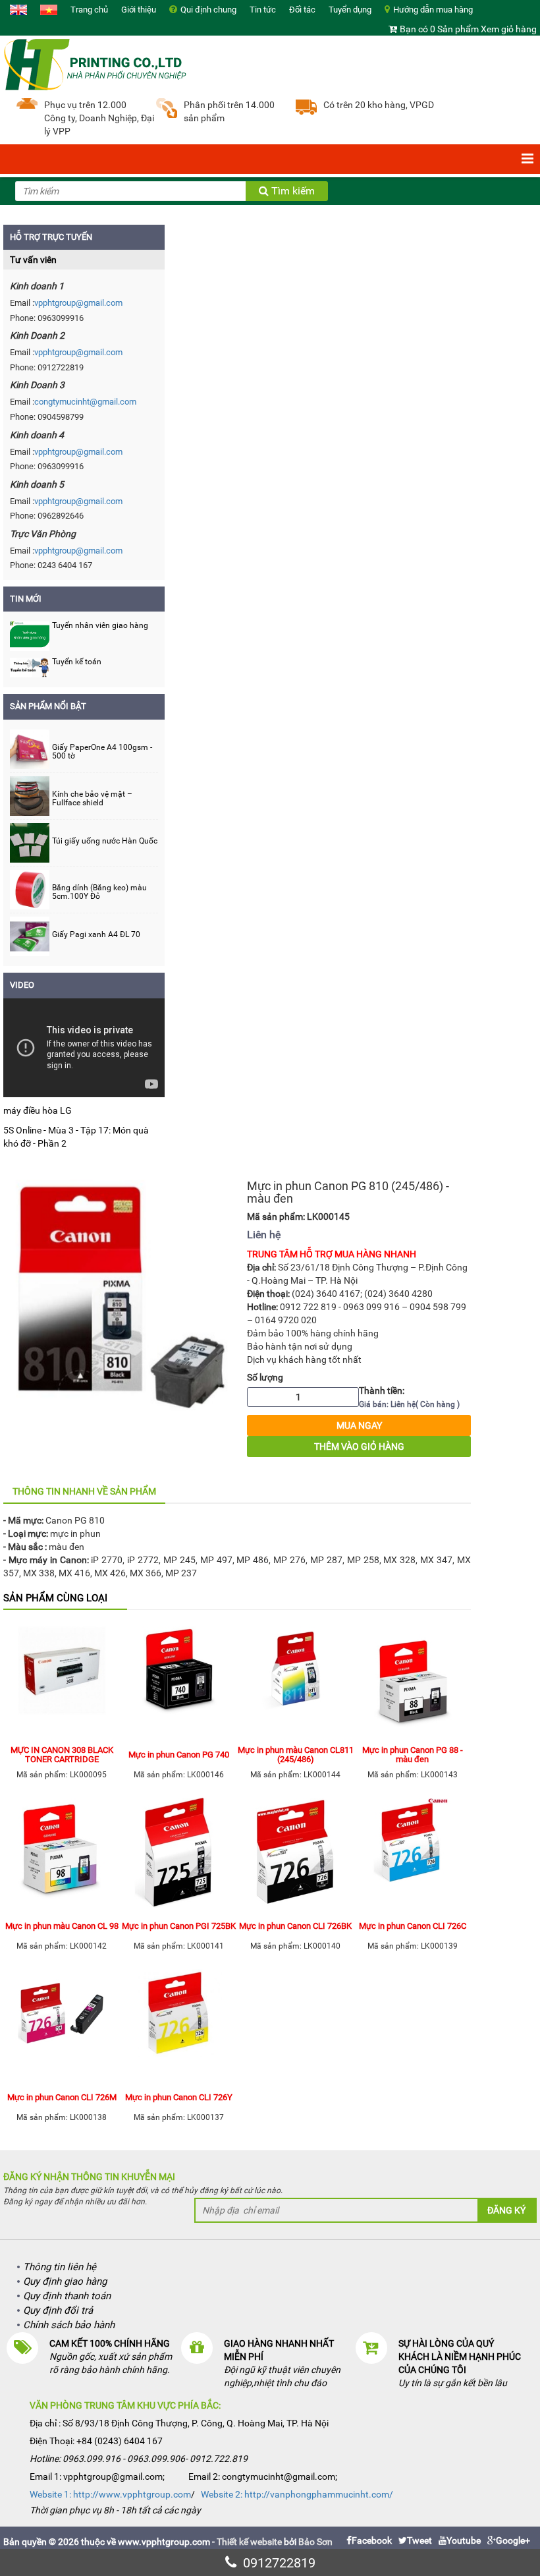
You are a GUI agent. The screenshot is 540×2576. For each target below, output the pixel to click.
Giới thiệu (139, 10)
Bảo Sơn (315, 2542)
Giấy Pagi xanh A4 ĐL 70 (96, 935)
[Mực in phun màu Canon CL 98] (62, 1854)
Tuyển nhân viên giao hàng (100, 625)
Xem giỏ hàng (509, 29)
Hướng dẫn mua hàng (433, 10)
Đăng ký (506, 2210)
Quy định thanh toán (67, 2296)
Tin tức (263, 10)
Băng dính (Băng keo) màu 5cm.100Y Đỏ (99, 892)
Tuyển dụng (350, 10)
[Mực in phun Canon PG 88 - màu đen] (413, 1682)
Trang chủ (89, 10)
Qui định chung (208, 10)
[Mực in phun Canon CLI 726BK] (296, 1854)
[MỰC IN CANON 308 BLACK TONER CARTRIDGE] (62, 1682)
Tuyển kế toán (77, 662)
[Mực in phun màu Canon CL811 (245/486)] (296, 1682)
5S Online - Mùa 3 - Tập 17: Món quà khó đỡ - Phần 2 (76, 1137)
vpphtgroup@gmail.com (78, 303)
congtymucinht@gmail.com (85, 402)
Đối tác (302, 10)
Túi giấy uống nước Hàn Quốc (105, 841)
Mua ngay (359, 1425)
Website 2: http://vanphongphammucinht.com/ (297, 2494)
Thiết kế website (249, 2542)
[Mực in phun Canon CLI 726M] (62, 2025)
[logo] (95, 63)
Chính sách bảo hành (69, 2325)
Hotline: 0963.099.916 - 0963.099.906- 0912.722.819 (139, 2459)
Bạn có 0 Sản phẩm (439, 29)
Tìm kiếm (292, 191)
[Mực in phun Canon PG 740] (179, 1682)
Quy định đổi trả (58, 2310)
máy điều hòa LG (38, 1110)
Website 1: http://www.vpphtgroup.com (110, 2494)
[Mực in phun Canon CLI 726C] (413, 1854)
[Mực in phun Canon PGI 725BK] (179, 1854)
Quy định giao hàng (65, 2281)
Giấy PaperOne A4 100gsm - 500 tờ (102, 752)
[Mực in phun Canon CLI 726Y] (179, 2025)
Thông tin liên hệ (60, 2267)
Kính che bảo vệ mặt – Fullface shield (92, 799)
